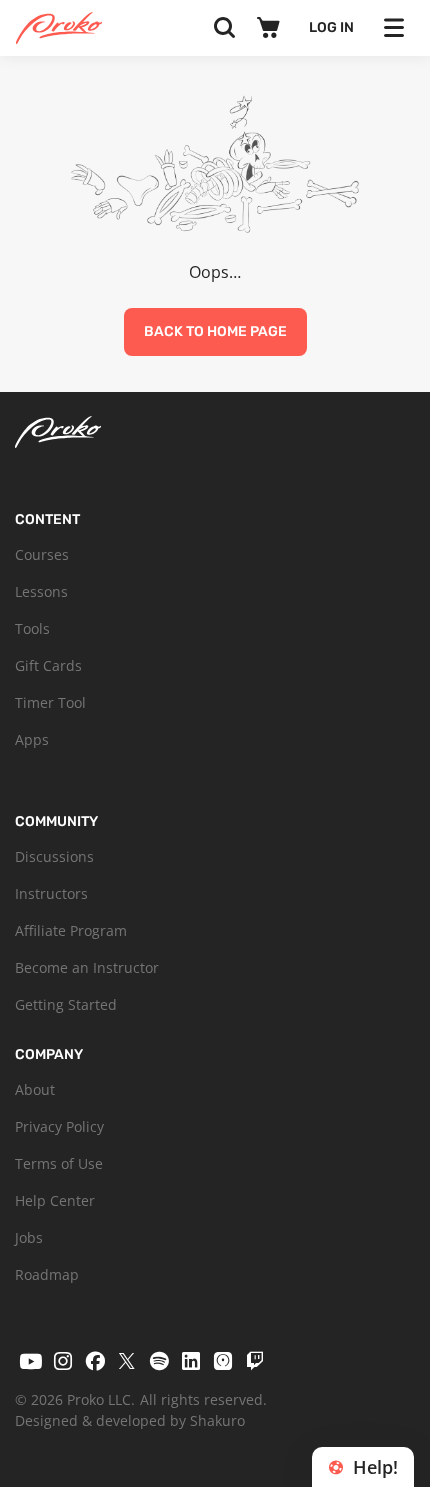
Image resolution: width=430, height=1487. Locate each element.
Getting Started (66, 1004)
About (35, 1089)
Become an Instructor (87, 967)
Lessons (41, 591)
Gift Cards (48, 665)
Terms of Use (59, 1163)
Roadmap (47, 1274)
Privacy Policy (59, 1126)
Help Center (55, 1200)
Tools (32, 628)
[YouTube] (31, 1361)
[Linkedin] (191, 1361)
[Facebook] (95, 1361)
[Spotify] (159, 1361)
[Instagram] (63, 1361)
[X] (127, 1361)
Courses (42, 554)
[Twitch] (255, 1361)
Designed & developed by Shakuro (130, 1420)
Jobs (29, 1237)
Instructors (51, 893)
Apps (32, 739)
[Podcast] (223, 1361)
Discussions (54, 856)
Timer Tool (50, 702)
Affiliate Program (71, 930)
